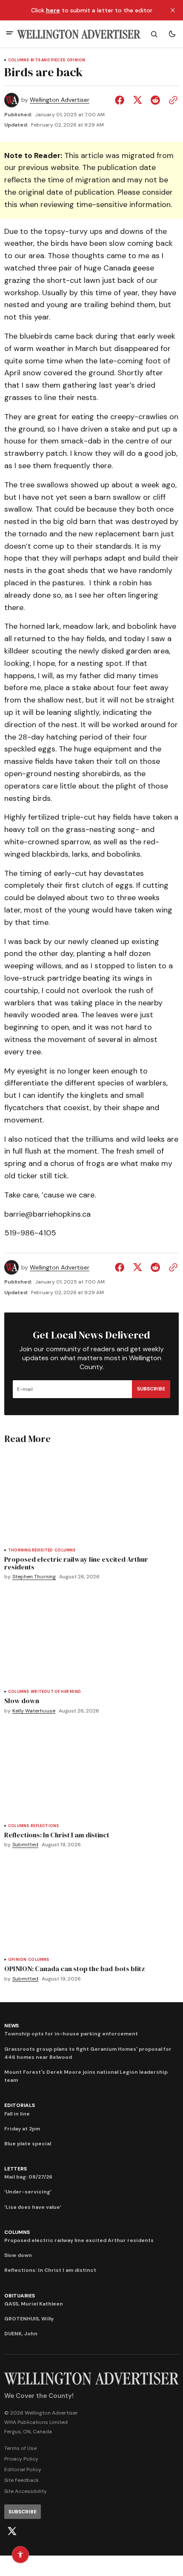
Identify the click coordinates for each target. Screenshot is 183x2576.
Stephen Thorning (34, 1577)
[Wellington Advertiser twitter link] (12, 2531)
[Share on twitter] (137, 100)
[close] (173, 10)
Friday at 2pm (22, 2129)
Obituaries (20, 2296)
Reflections (45, 1826)
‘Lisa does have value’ (33, 2207)
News (11, 2026)
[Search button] (154, 34)
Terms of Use (20, 2448)
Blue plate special (28, 2144)
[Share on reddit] (155, 100)
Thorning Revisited (30, 1550)
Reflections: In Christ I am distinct (50, 2270)
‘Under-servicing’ (28, 2192)
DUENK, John (21, 2334)
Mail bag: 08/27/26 (28, 2177)
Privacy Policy (21, 2459)
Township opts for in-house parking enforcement (71, 2034)
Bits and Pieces (48, 60)
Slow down (18, 2255)
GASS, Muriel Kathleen (34, 2304)
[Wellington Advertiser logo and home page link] (79, 34)
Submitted (25, 1845)
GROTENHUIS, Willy (29, 2319)
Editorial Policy (23, 2470)
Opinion (76, 60)
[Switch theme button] (172, 34)
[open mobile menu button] (10, 34)
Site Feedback (21, 2480)
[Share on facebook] (121, 100)
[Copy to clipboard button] (172, 100)
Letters (15, 2169)
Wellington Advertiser (60, 100)
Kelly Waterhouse (34, 1711)
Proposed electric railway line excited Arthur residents (79, 2240)
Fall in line (17, 2114)
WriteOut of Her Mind (56, 1692)
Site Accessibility (26, 2491)
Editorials (20, 2105)
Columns (19, 60)
